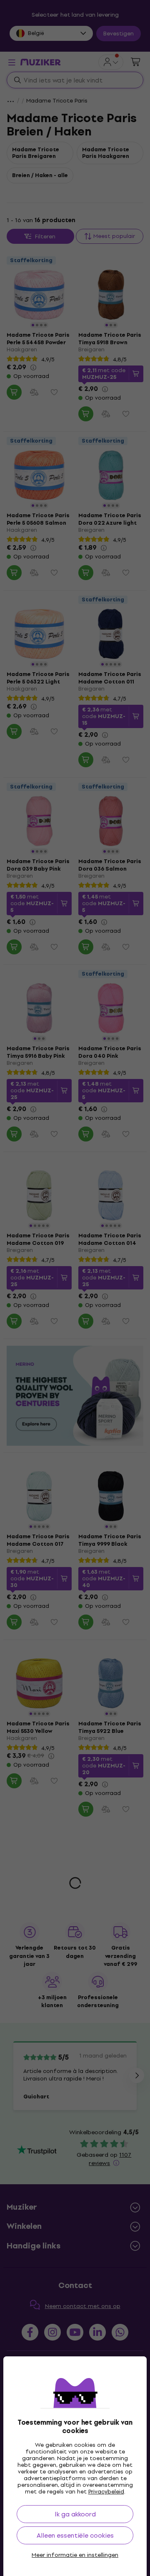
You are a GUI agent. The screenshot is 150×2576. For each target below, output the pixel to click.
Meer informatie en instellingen (75, 2555)
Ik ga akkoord (75, 2514)
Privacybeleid (106, 2492)
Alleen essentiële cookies (75, 2535)
